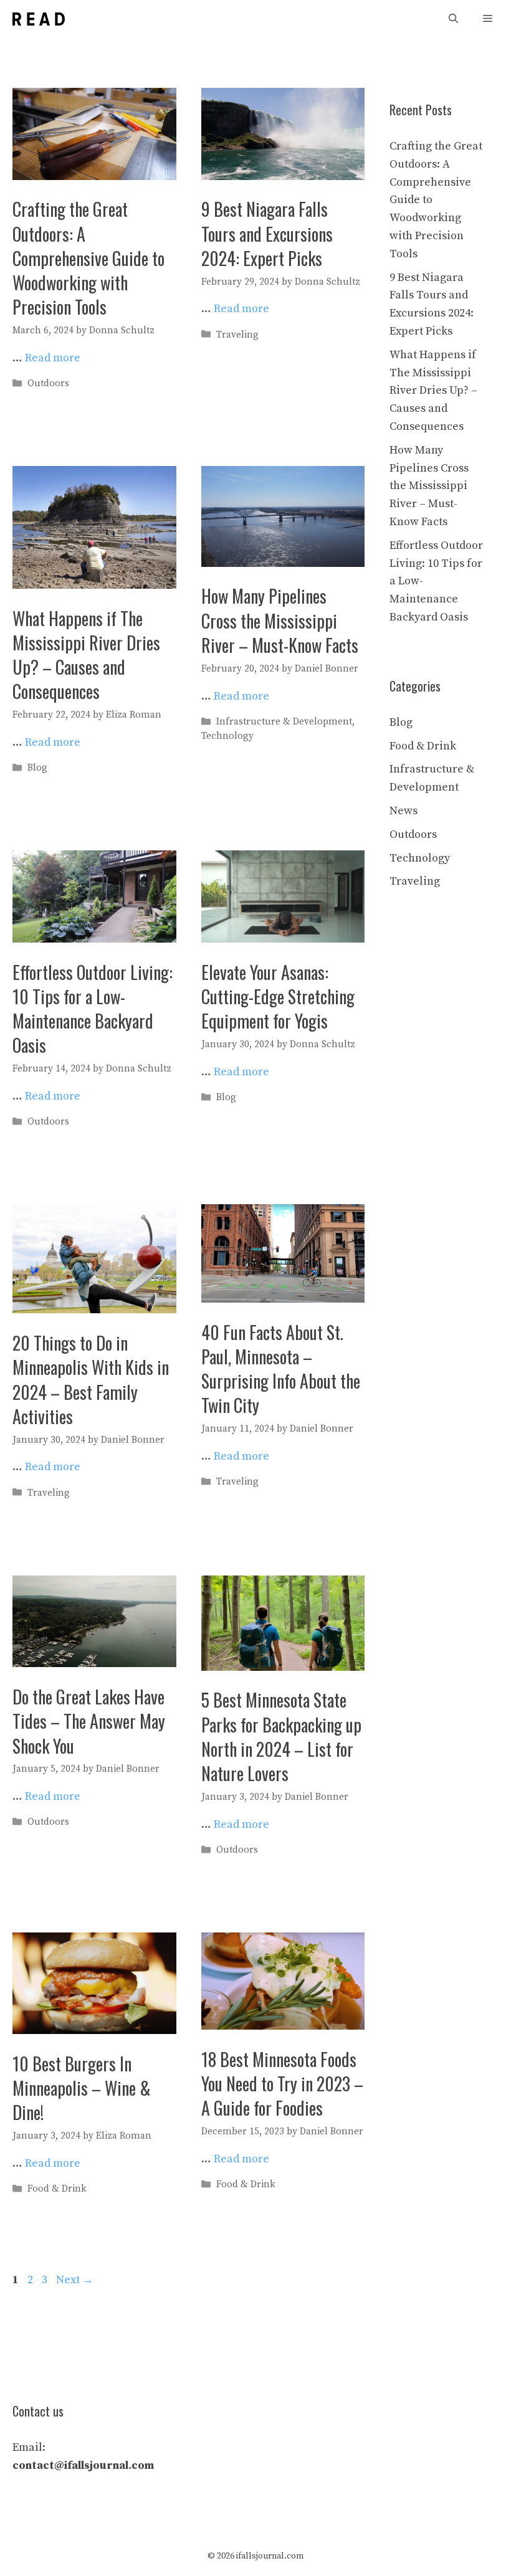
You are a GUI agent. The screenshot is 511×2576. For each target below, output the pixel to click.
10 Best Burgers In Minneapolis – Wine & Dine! (82, 2088)
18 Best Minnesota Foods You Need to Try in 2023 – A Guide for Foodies (282, 2084)
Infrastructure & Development (284, 722)
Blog (37, 768)
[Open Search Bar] (453, 19)
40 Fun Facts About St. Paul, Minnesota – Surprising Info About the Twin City (281, 1369)
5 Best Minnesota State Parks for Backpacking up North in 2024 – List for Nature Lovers (281, 1737)
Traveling (237, 335)
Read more (53, 358)
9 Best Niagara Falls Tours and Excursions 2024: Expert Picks (267, 233)
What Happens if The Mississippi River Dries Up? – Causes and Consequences (86, 655)
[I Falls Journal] (39, 19)
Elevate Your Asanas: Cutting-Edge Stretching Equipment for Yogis (278, 996)
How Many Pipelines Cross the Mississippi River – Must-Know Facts (280, 620)
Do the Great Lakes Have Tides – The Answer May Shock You (89, 1721)
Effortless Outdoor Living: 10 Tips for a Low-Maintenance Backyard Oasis (93, 1009)
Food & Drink (57, 2189)
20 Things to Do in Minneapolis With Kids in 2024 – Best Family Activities (91, 1380)
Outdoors (48, 383)
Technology (227, 736)
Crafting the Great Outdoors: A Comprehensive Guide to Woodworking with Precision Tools (88, 258)
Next (75, 2280)
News (404, 811)
